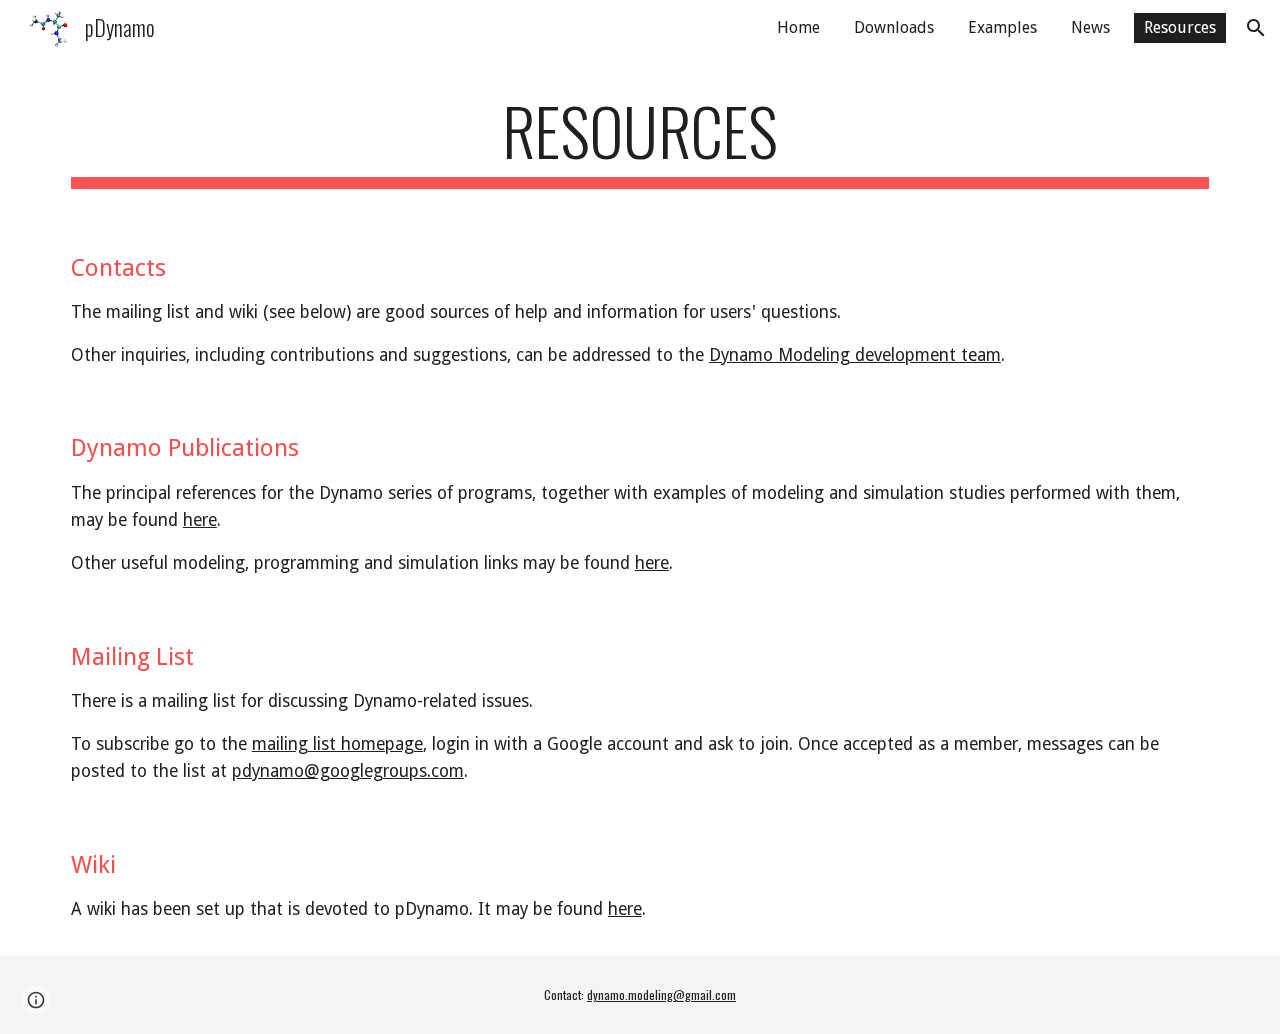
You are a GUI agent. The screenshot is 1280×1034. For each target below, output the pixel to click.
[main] (640, 140)
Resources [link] (1180, 27)
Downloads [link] (894, 27)
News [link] (1090, 27)
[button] (1256, 28)
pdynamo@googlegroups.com (348, 771)
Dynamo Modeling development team (855, 355)
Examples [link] (1002, 27)
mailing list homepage (337, 744)
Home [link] (798, 27)
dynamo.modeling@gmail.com (661, 994)
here (200, 520)
